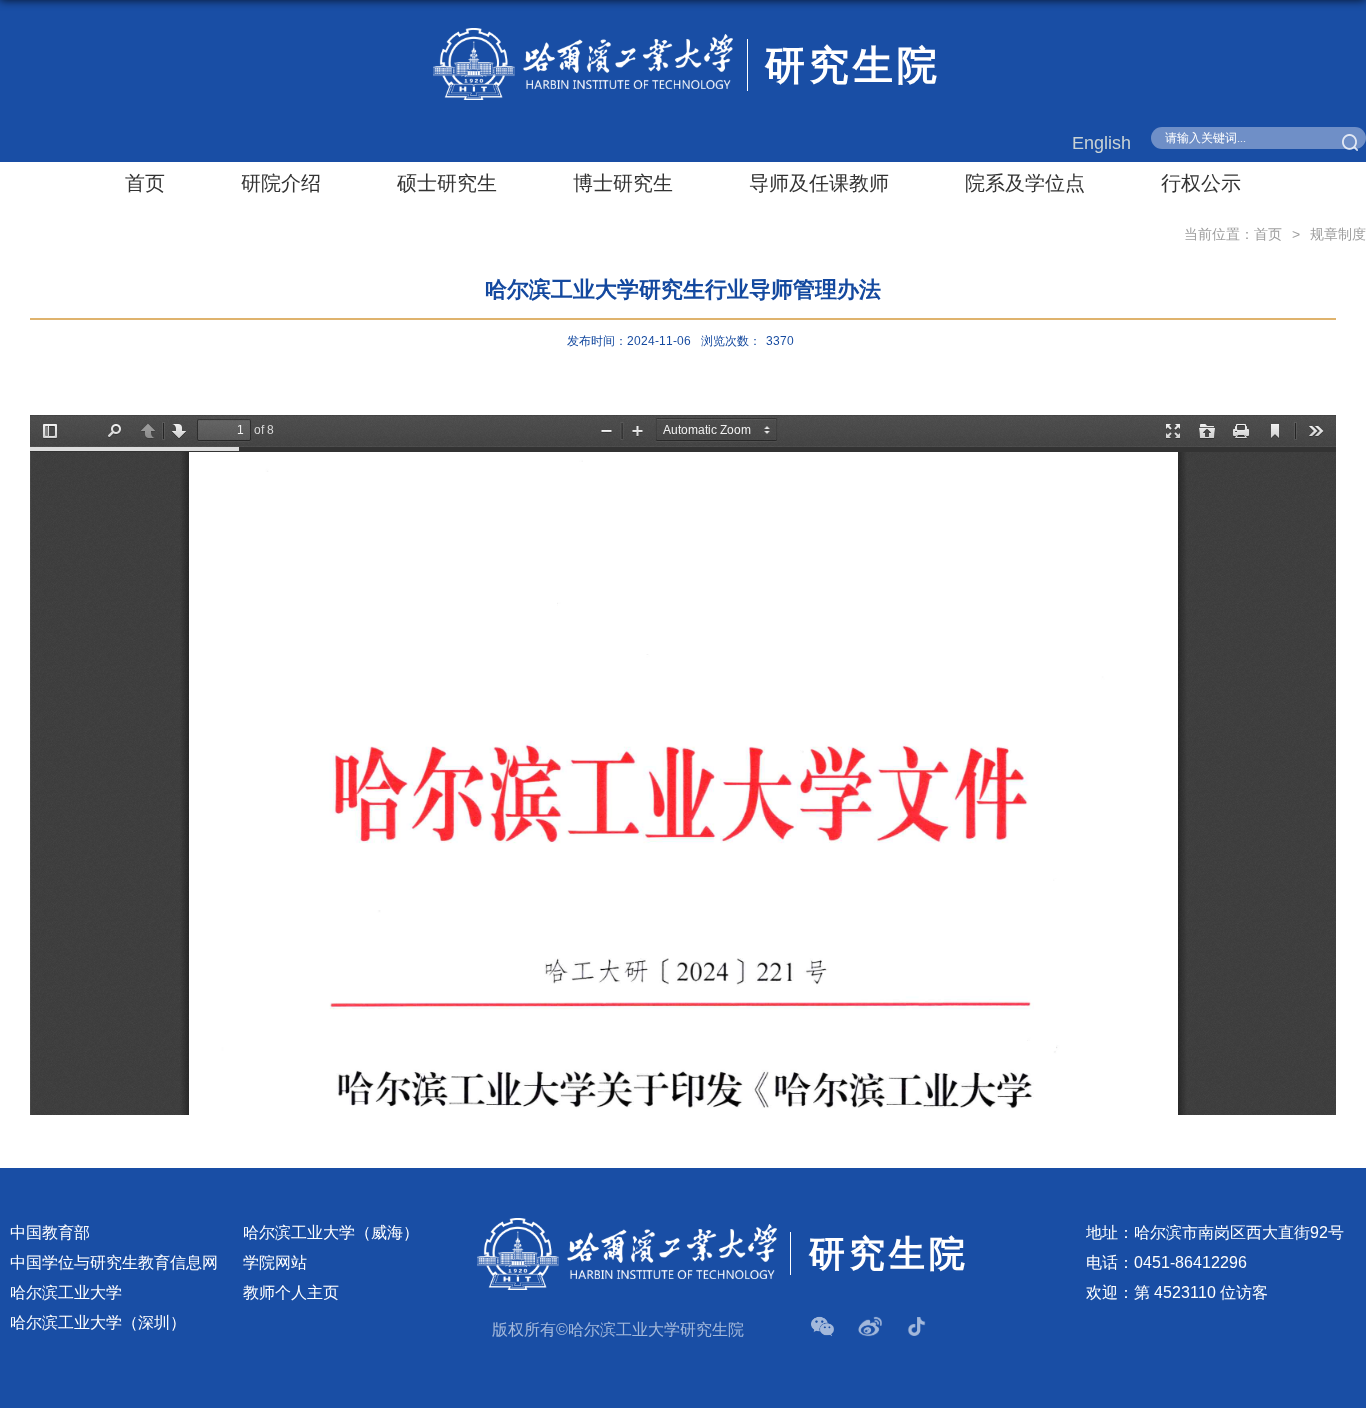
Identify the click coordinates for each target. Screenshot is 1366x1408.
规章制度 (1338, 234)
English (1101, 143)
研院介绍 (281, 183)
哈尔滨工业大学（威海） (331, 1232)
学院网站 (275, 1262)
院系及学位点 (1025, 183)
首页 (145, 183)
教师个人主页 (291, 1292)
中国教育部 (50, 1232)
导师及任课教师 (819, 183)
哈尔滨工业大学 (66, 1292)
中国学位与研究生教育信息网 (114, 1262)
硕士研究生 (447, 183)
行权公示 (1201, 183)
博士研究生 (623, 183)
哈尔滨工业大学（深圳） (98, 1322)
